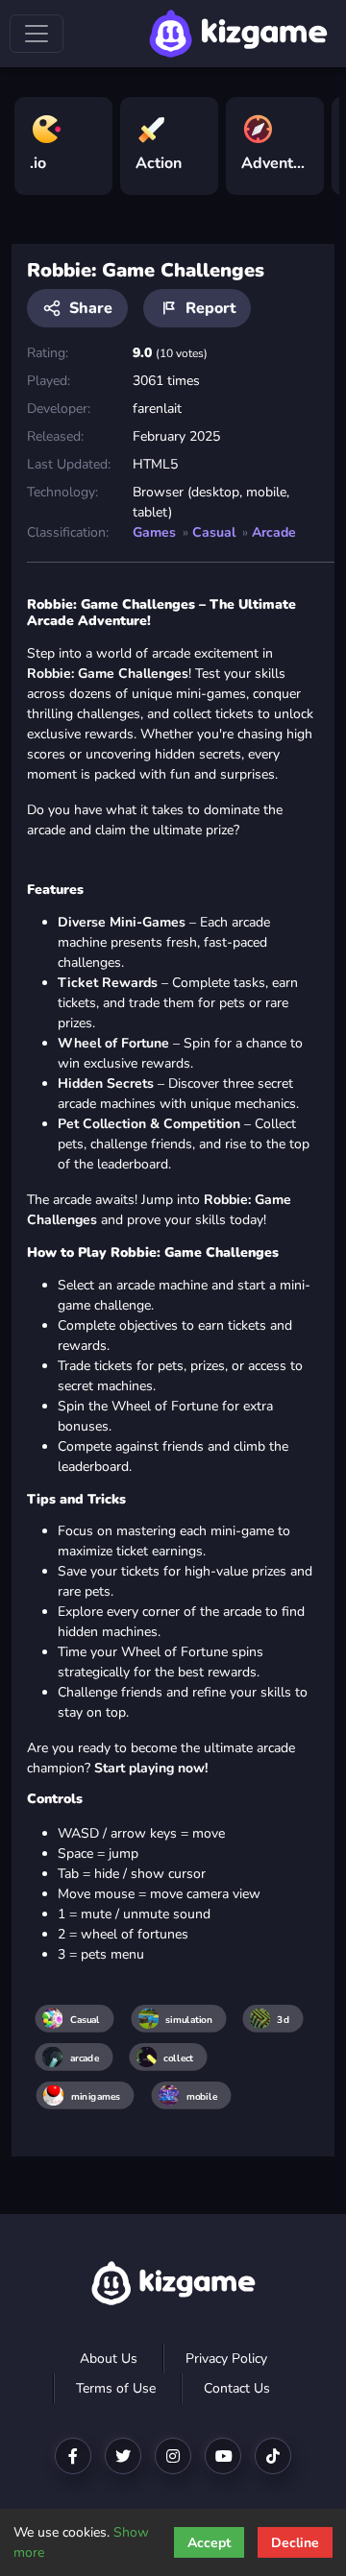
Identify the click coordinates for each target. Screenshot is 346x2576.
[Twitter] (123, 2456)
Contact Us (237, 2388)
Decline (295, 2543)
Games (154, 532)
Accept (209, 2543)
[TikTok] (273, 2456)
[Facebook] (73, 2456)
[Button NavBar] (37, 34)
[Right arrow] (315, 138)
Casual (214, 532)
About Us (109, 2359)
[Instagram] (173, 2456)
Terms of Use (116, 2388)
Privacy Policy (226, 2359)
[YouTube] (223, 2456)
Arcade (274, 532)
